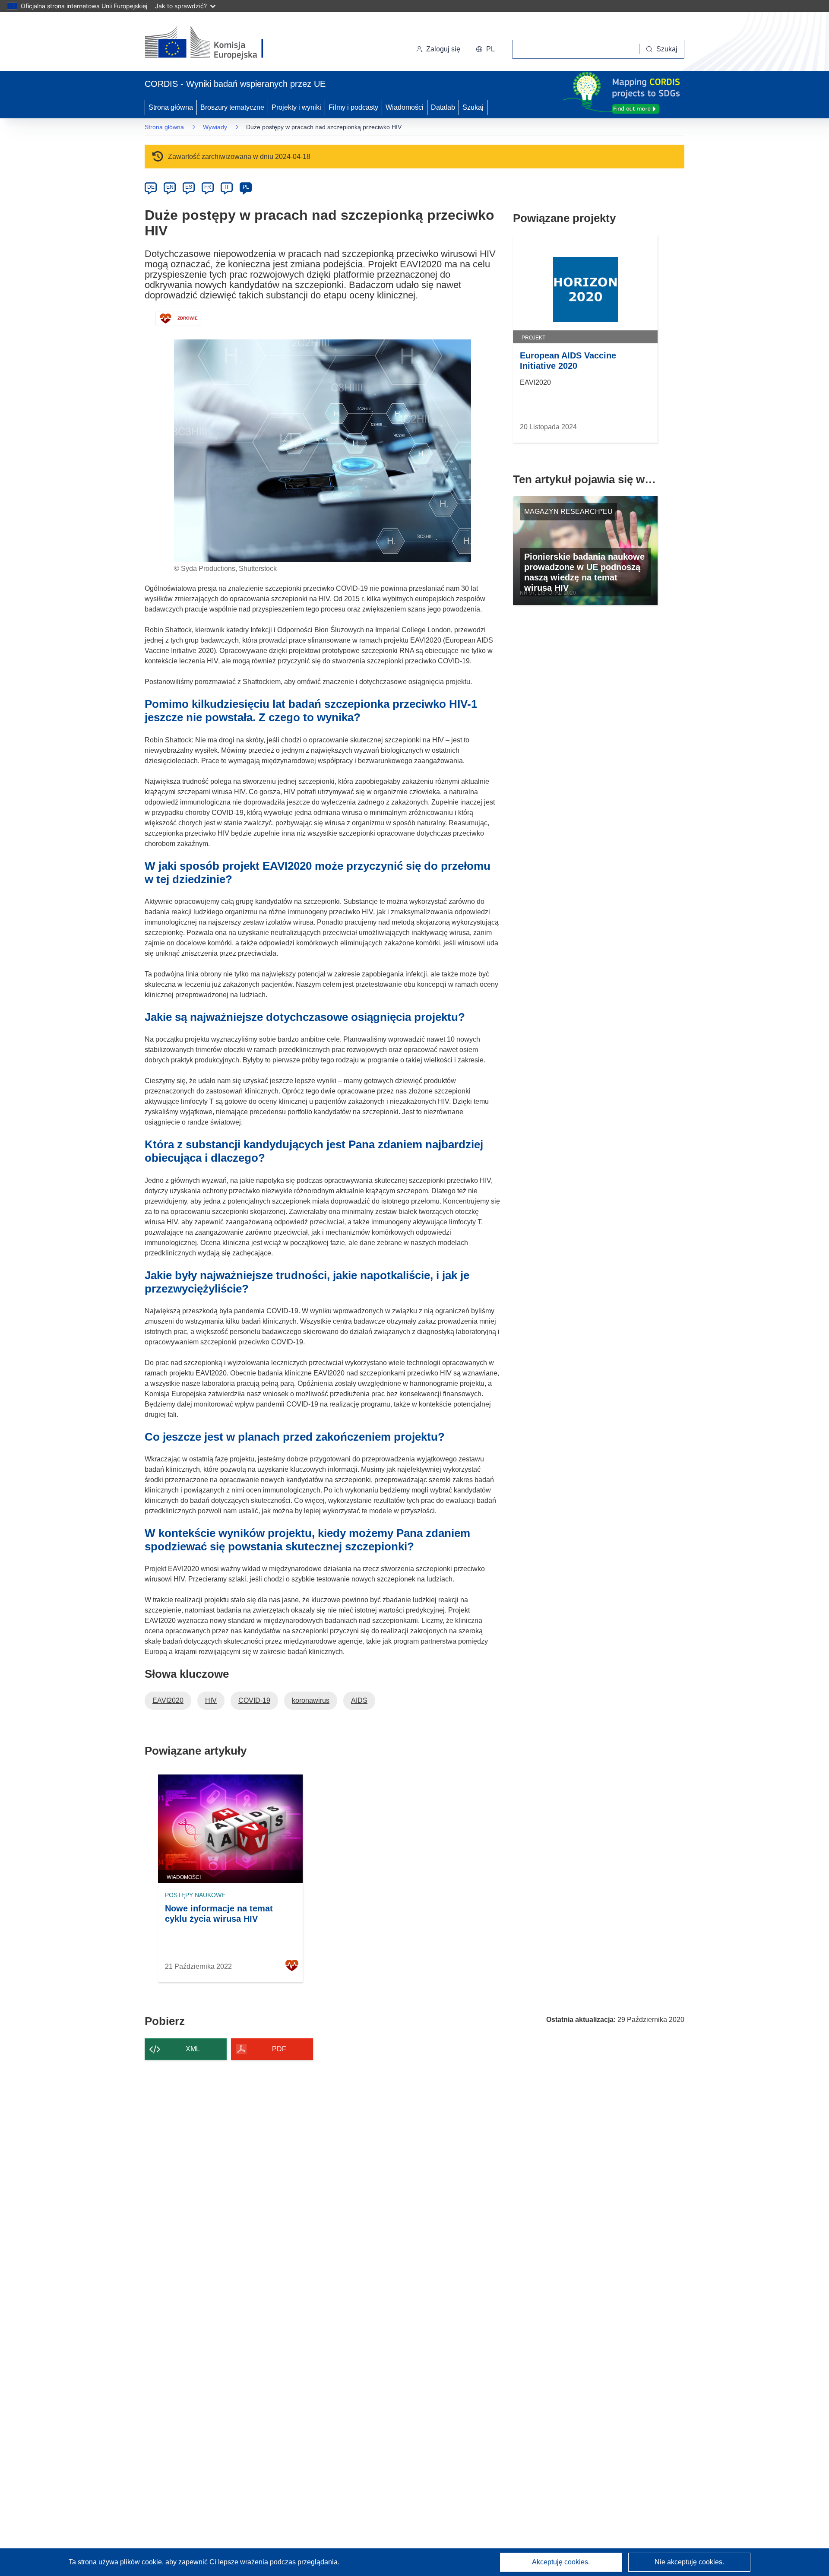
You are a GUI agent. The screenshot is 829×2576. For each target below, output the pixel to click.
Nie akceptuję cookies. (689, 2562)
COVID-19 (254, 1700)
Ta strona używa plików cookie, (117, 2562)
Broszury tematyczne (232, 107)
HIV (211, 1700)
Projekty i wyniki (296, 107)
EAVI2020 (168, 1700)
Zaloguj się (443, 49)
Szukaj (473, 107)
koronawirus (311, 1700)
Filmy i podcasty (353, 107)
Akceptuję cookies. (561, 2562)
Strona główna (171, 107)
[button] (485, 49)
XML (193, 2049)
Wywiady (215, 127)
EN (170, 187)
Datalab (443, 107)
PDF (279, 2049)
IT (227, 187)
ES (189, 187)
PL (246, 187)
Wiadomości (405, 107)
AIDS (359, 1700)
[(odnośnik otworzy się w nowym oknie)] (214, 43)
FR (208, 187)
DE (151, 187)
